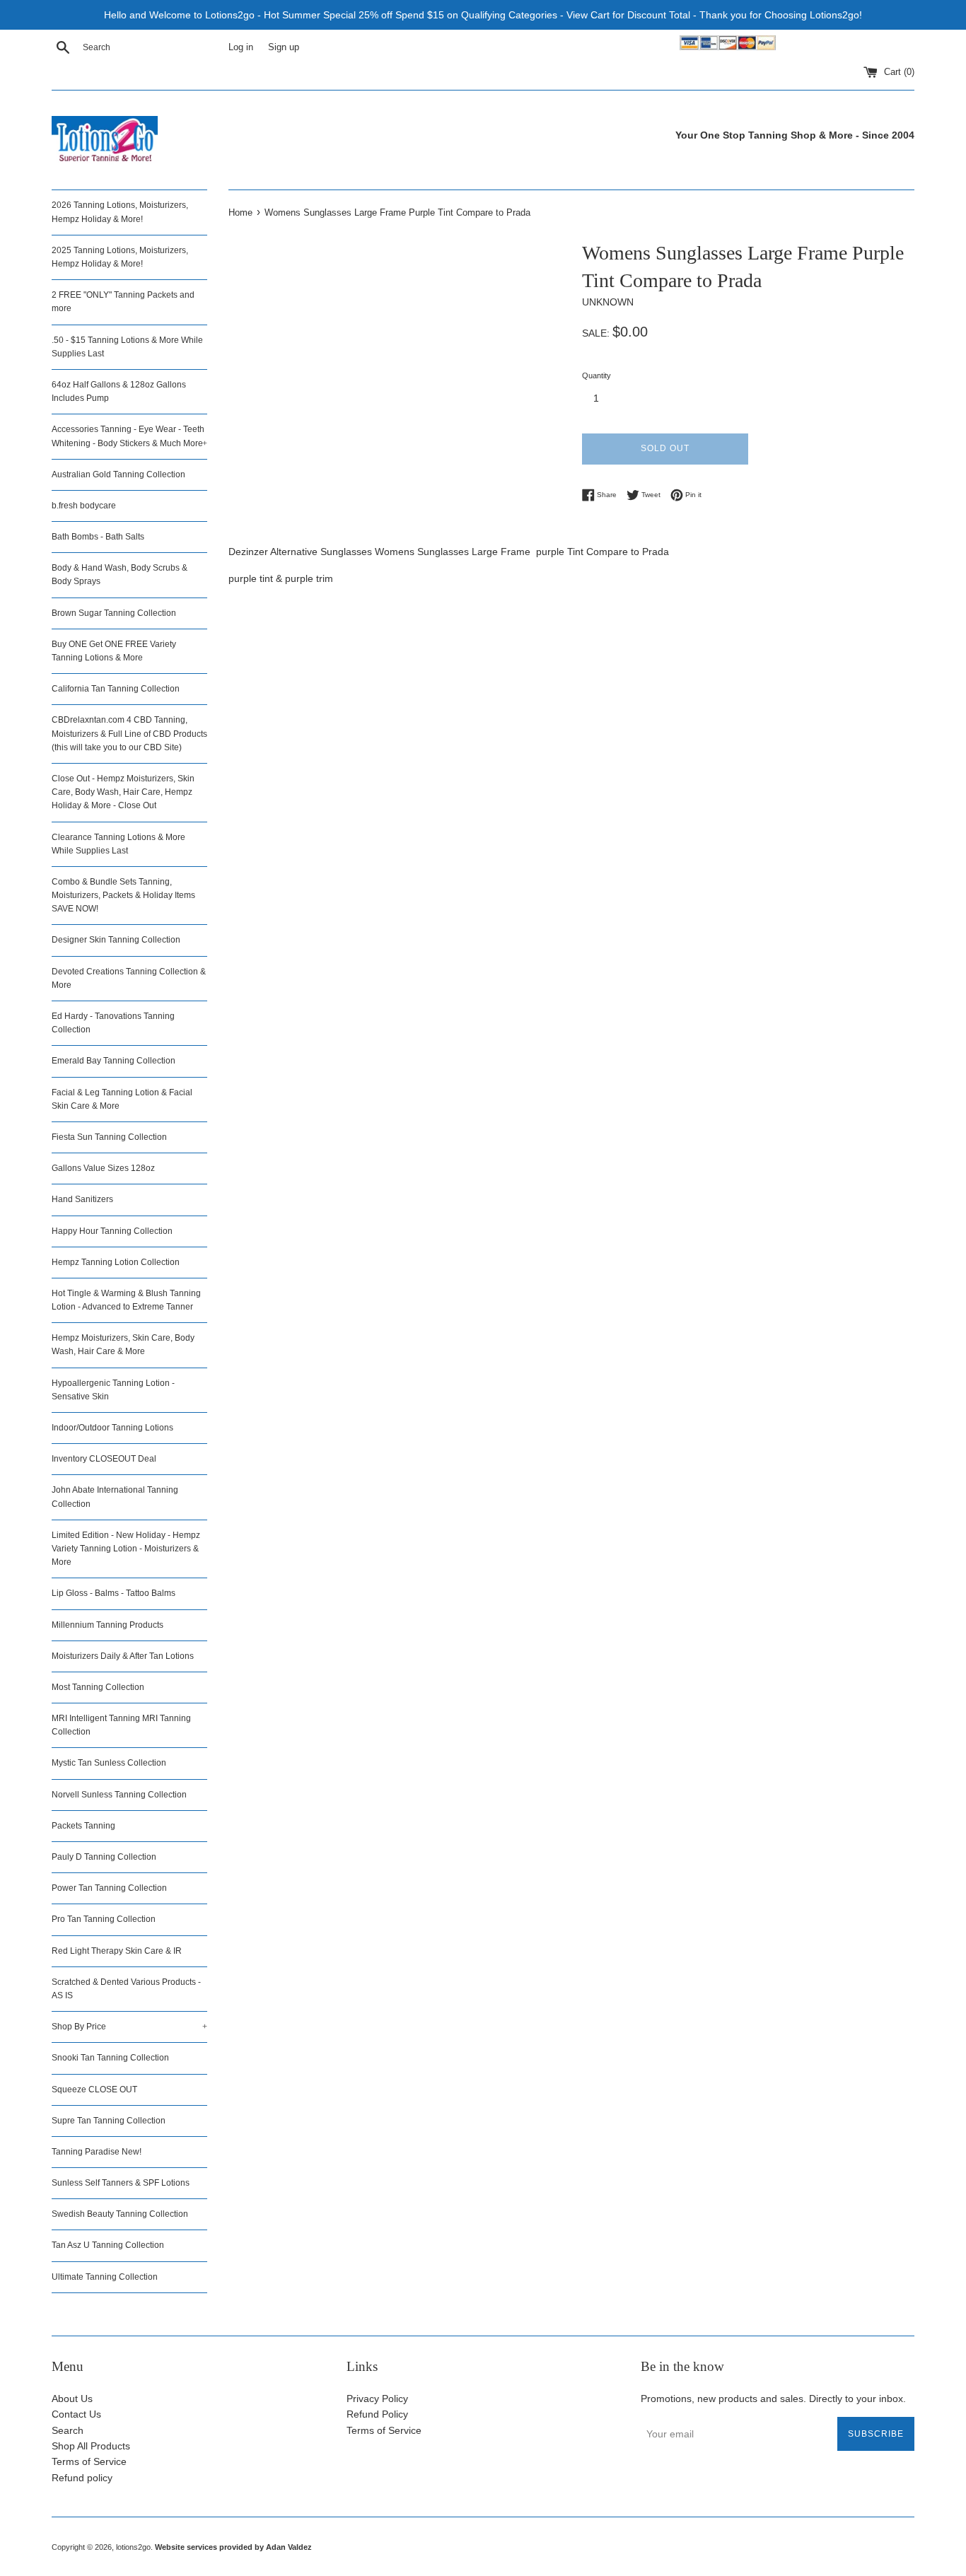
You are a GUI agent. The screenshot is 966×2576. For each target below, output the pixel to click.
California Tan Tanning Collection (116, 689)
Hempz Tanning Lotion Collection (116, 1262)
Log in (241, 47)
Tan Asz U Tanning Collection (108, 2245)
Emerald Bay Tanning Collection (114, 1061)
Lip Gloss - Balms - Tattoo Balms (114, 1593)
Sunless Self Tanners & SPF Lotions (121, 2183)
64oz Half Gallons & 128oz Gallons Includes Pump (119, 391)
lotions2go (133, 2547)
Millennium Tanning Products (107, 1625)
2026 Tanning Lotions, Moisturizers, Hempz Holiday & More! (120, 212)
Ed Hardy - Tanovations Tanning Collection (113, 1023)
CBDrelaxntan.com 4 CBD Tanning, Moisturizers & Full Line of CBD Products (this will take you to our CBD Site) (129, 733)
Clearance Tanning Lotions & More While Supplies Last (118, 844)
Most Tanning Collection (98, 1687)
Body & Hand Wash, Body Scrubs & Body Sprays (120, 575)
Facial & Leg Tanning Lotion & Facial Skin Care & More (122, 1099)
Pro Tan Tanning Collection (104, 1919)
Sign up (284, 47)
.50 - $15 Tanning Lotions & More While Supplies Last (127, 347)
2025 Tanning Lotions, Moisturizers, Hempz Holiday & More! (120, 257)
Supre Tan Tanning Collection (109, 2121)
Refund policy (82, 2478)
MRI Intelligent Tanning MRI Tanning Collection (121, 1725)
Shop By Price (129, 2027)
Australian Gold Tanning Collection (118, 474)
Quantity (597, 375)
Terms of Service (89, 2461)
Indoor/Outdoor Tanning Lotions (112, 1428)
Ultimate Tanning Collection (105, 2277)
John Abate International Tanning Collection (115, 1497)
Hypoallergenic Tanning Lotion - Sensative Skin (113, 1390)
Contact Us (76, 2414)
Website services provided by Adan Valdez (233, 2547)
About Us (72, 2399)
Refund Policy (377, 2414)
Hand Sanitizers (82, 1199)
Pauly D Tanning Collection (104, 1857)
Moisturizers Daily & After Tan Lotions (123, 1656)
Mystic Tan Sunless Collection (109, 1763)
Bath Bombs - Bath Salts (98, 537)
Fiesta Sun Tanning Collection (109, 1137)
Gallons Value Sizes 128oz (103, 1168)
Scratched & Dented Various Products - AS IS (126, 1989)
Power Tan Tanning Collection (109, 1888)
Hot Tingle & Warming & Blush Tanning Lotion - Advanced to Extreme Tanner (126, 1300)
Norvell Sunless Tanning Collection (119, 1795)
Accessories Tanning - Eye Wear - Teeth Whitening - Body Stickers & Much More (129, 436)
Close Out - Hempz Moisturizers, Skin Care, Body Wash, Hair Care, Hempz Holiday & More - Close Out (123, 792)
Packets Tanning (83, 1826)
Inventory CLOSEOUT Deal (104, 1459)
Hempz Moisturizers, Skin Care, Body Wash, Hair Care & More (123, 1345)
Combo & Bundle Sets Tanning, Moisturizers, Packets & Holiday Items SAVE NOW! (123, 895)
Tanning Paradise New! (97, 2152)
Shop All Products (91, 2446)
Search (68, 2430)
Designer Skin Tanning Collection (116, 940)
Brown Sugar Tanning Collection (114, 613)
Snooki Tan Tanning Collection (110, 2058)
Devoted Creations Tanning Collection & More (129, 978)
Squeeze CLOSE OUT (94, 2090)
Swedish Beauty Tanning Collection (120, 2214)
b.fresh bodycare (84, 506)
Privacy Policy (377, 2399)
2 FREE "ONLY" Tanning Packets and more (123, 302)
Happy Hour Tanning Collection (112, 1231)
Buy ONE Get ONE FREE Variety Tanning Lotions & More (114, 651)
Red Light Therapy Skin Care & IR (117, 1951)
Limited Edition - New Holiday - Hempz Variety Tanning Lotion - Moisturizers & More (126, 1549)
